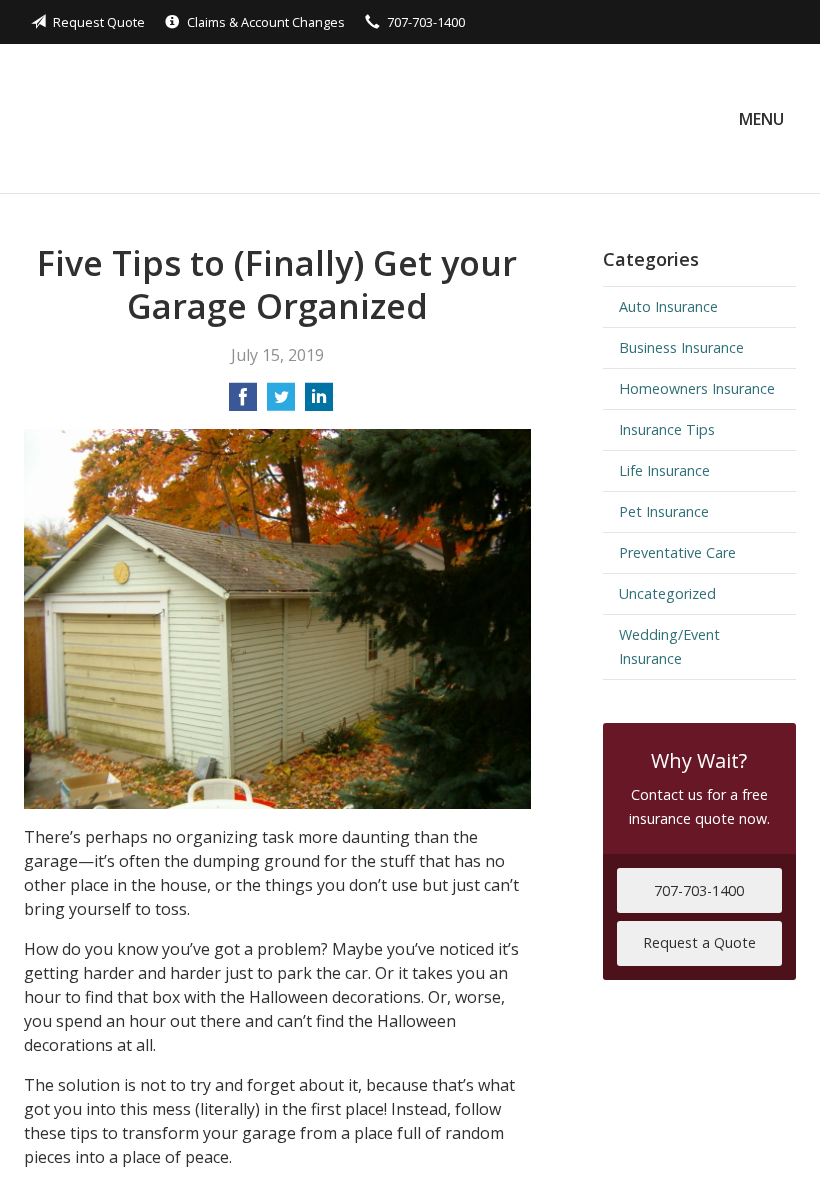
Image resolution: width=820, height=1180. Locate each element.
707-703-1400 (426, 22)
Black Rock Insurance (166, 118)
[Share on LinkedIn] (319, 403)
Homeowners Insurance (697, 388)
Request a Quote (699, 942)
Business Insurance (681, 347)
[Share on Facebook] (243, 403)
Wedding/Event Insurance (669, 646)
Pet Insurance (664, 511)
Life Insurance (664, 470)
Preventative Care (677, 552)
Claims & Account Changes (266, 22)
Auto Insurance (668, 306)
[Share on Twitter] (281, 403)
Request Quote (99, 22)
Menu (761, 119)
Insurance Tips (667, 429)
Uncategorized (667, 593)
